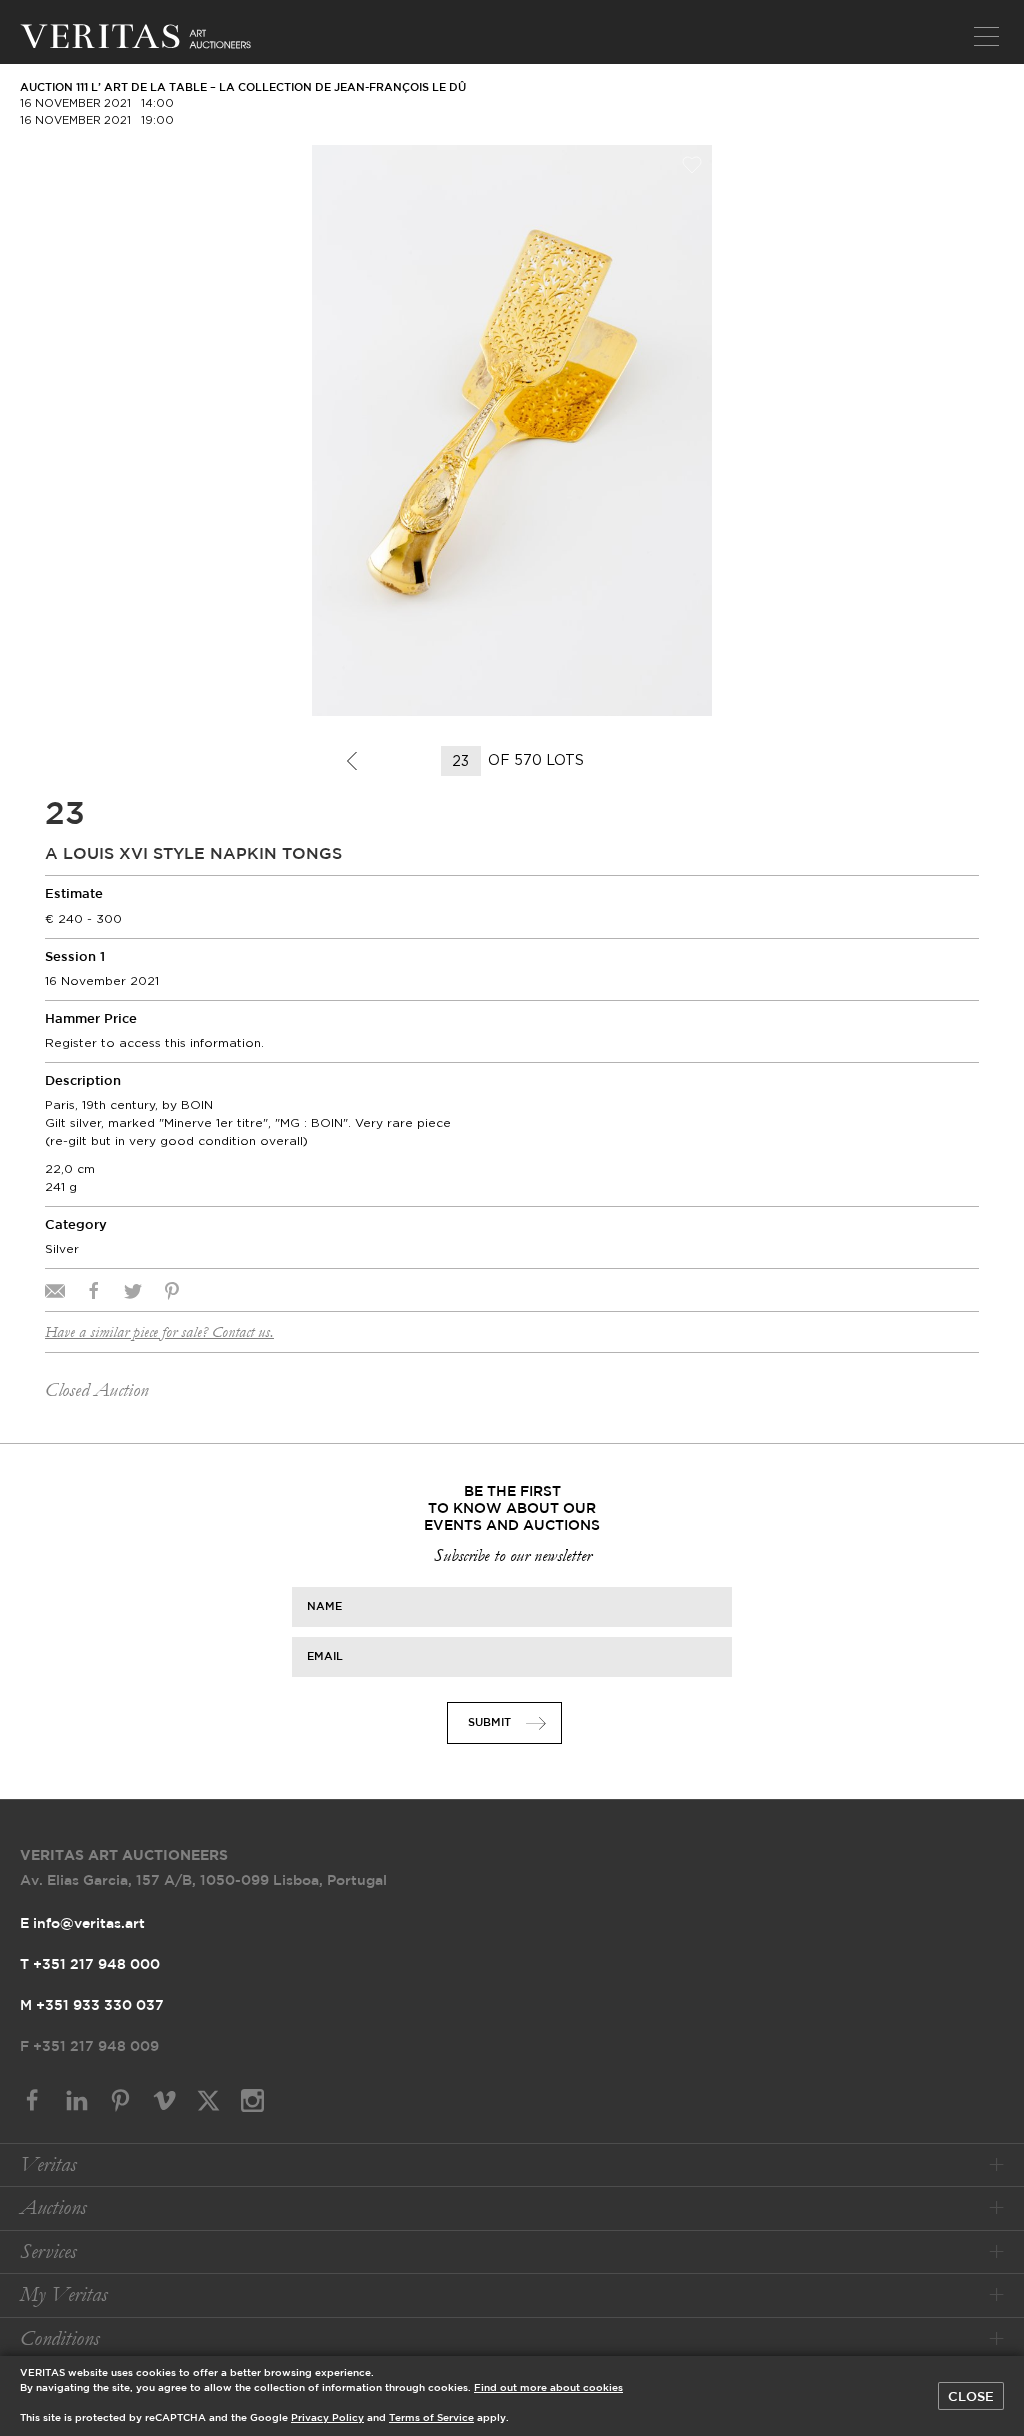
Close (971, 2397)
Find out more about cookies (548, 2388)
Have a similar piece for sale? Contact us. (159, 1332)
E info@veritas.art (82, 1924)
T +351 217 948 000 (90, 1965)
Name (324, 1607)
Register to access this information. (154, 1042)
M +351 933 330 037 (92, 2006)
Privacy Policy (327, 2418)
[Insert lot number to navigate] (462, 761)
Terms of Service (431, 2418)
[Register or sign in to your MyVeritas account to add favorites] (692, 165)
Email (325, 1657)
